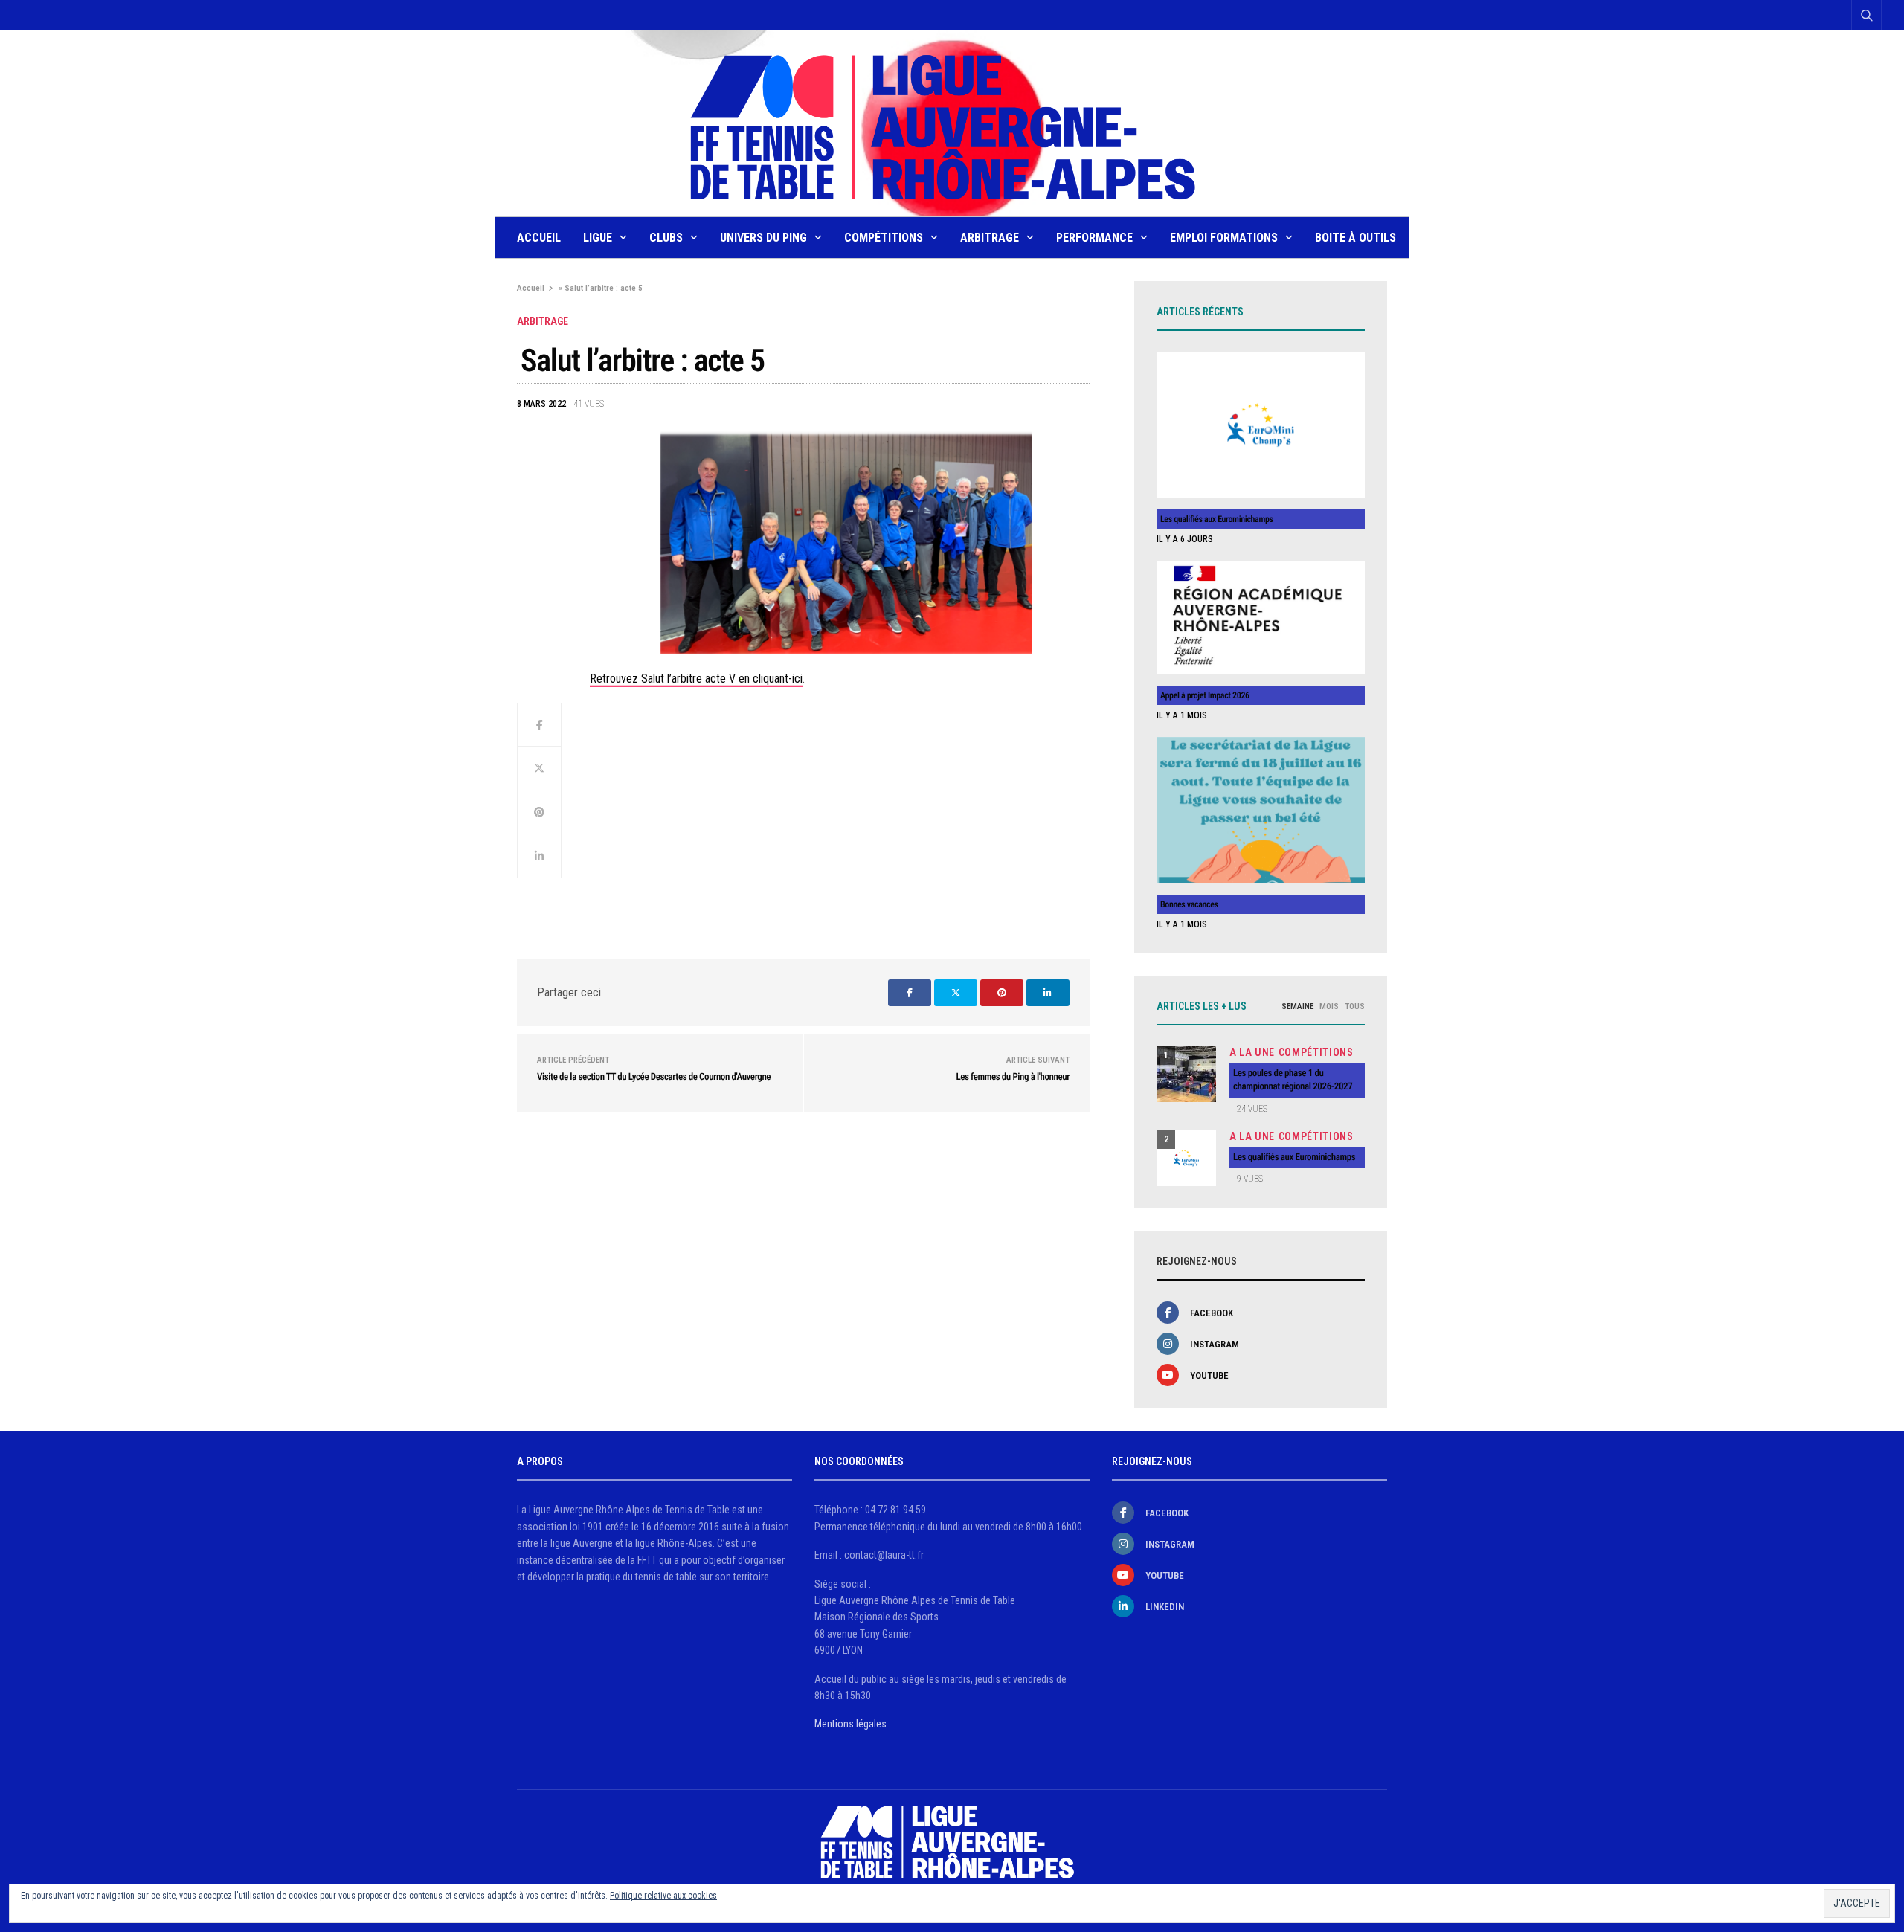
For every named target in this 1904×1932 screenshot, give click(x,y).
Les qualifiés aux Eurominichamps (1217, 519)
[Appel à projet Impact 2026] (1261, 618)
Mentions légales (850, 1724)
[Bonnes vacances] (1261, 810)
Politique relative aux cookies (663, 1896)
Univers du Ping (763, 238)
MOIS (1329, 1007)
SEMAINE (1297, 1007)
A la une (1252, 1052)
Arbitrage (990, 238)
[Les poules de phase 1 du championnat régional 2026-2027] (1186, 1074)
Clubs (666, 238)
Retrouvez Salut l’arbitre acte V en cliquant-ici (696, 679)
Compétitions (884, 238)
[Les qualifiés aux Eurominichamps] (1261, 425)
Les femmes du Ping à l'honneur (1013, 1077)
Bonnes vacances (1189, 904)
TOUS (1355, 1007)
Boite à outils (1355, 238)
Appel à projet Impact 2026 (1205, 695)
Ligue (598, 238)
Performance (1094, 238)
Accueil (539, 238)
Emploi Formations (1224, 238)
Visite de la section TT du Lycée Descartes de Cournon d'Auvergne (654, 1077)
